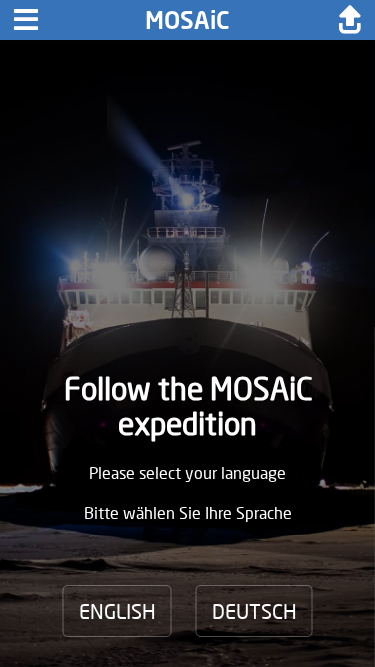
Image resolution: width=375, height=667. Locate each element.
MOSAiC (187, 19)
